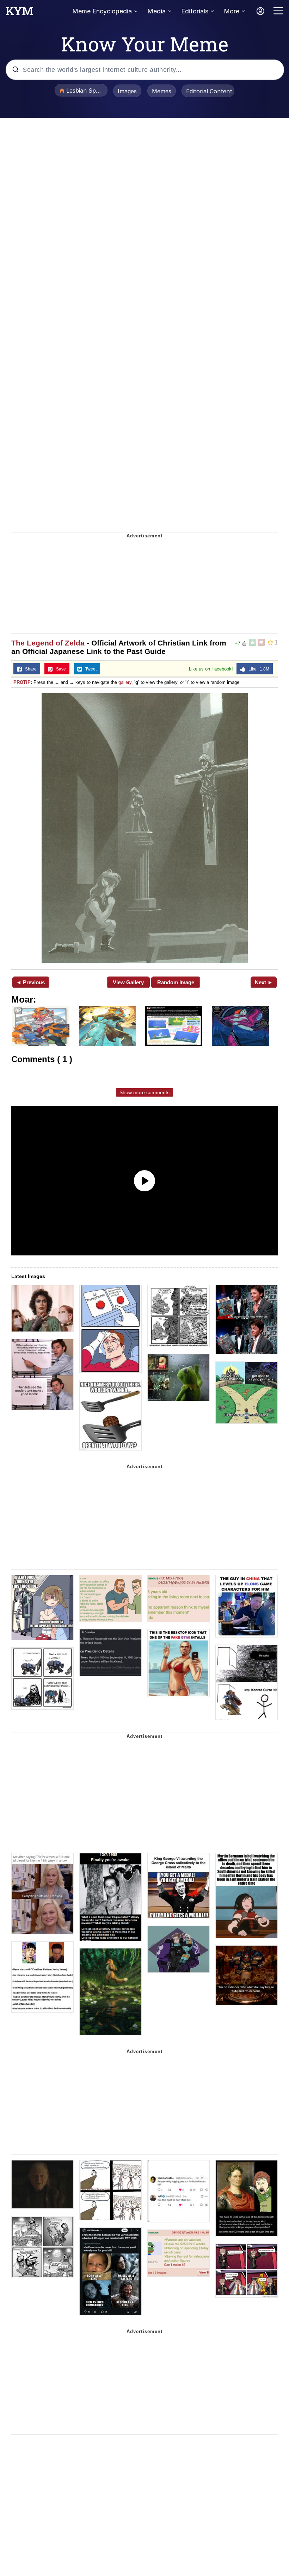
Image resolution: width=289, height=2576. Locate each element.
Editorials (195, 11)
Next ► (264, 982)
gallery (125, 682)
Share (29, 669)
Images (127, 91)
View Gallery (128, 982)
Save (59, 669)
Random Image (176, 982)
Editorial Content (209, 91)
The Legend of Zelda (48, 643)
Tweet (89, 669)
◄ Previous (30, 982)
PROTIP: (23, 682)
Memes (162, 91)
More (232, 11)
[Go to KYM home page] (19, 13)
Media (156, 11)
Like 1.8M (257, 669)
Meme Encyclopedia (102, 11)
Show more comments (144, 1092)
